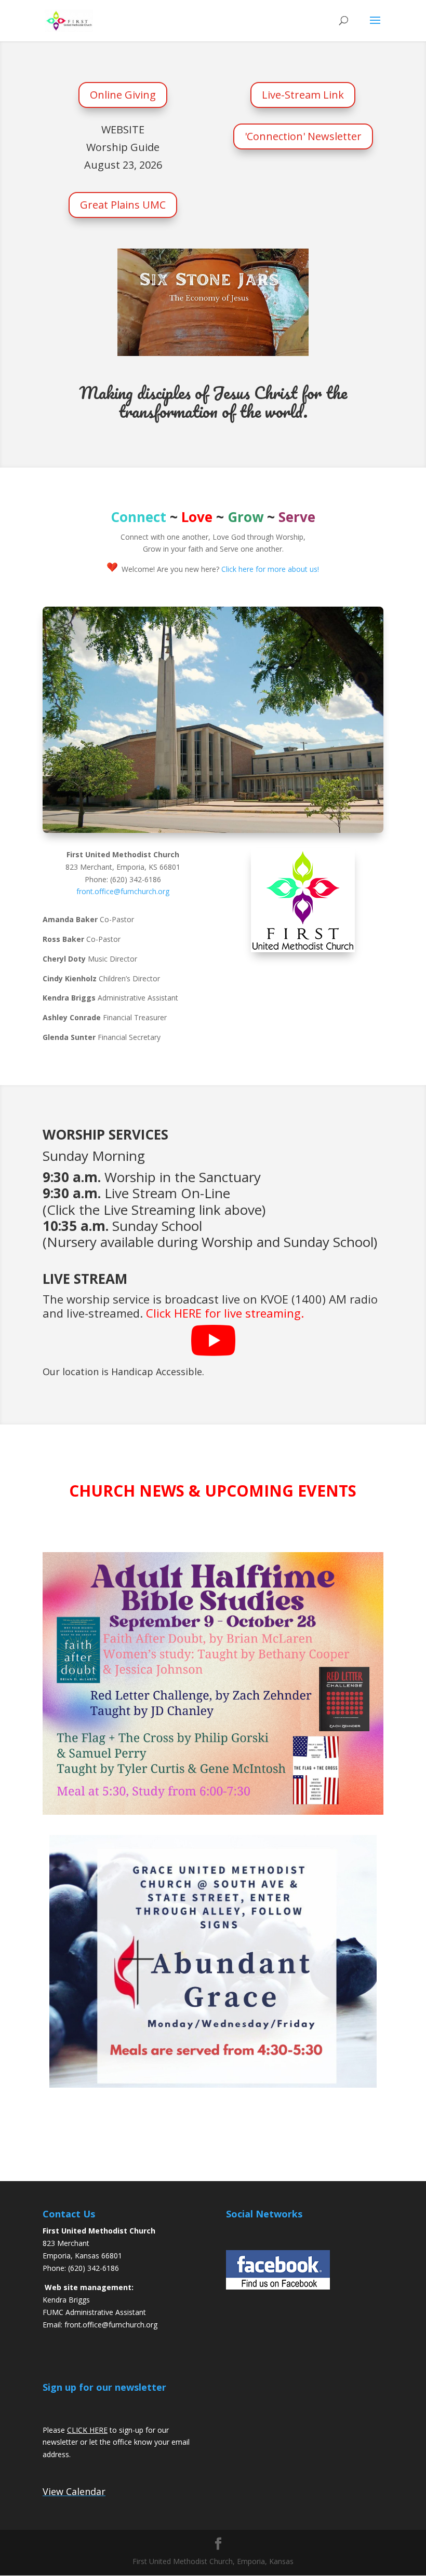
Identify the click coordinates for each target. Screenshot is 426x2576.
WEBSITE (123, 129)
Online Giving (123, 95)
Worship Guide (123, 147)
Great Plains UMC (123, 205)
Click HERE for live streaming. (225, 1313)
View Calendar (74, 2491)
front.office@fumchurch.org (123, 891)
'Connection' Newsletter (303, 136)
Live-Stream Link (303, 95)
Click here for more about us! (270, 569)
